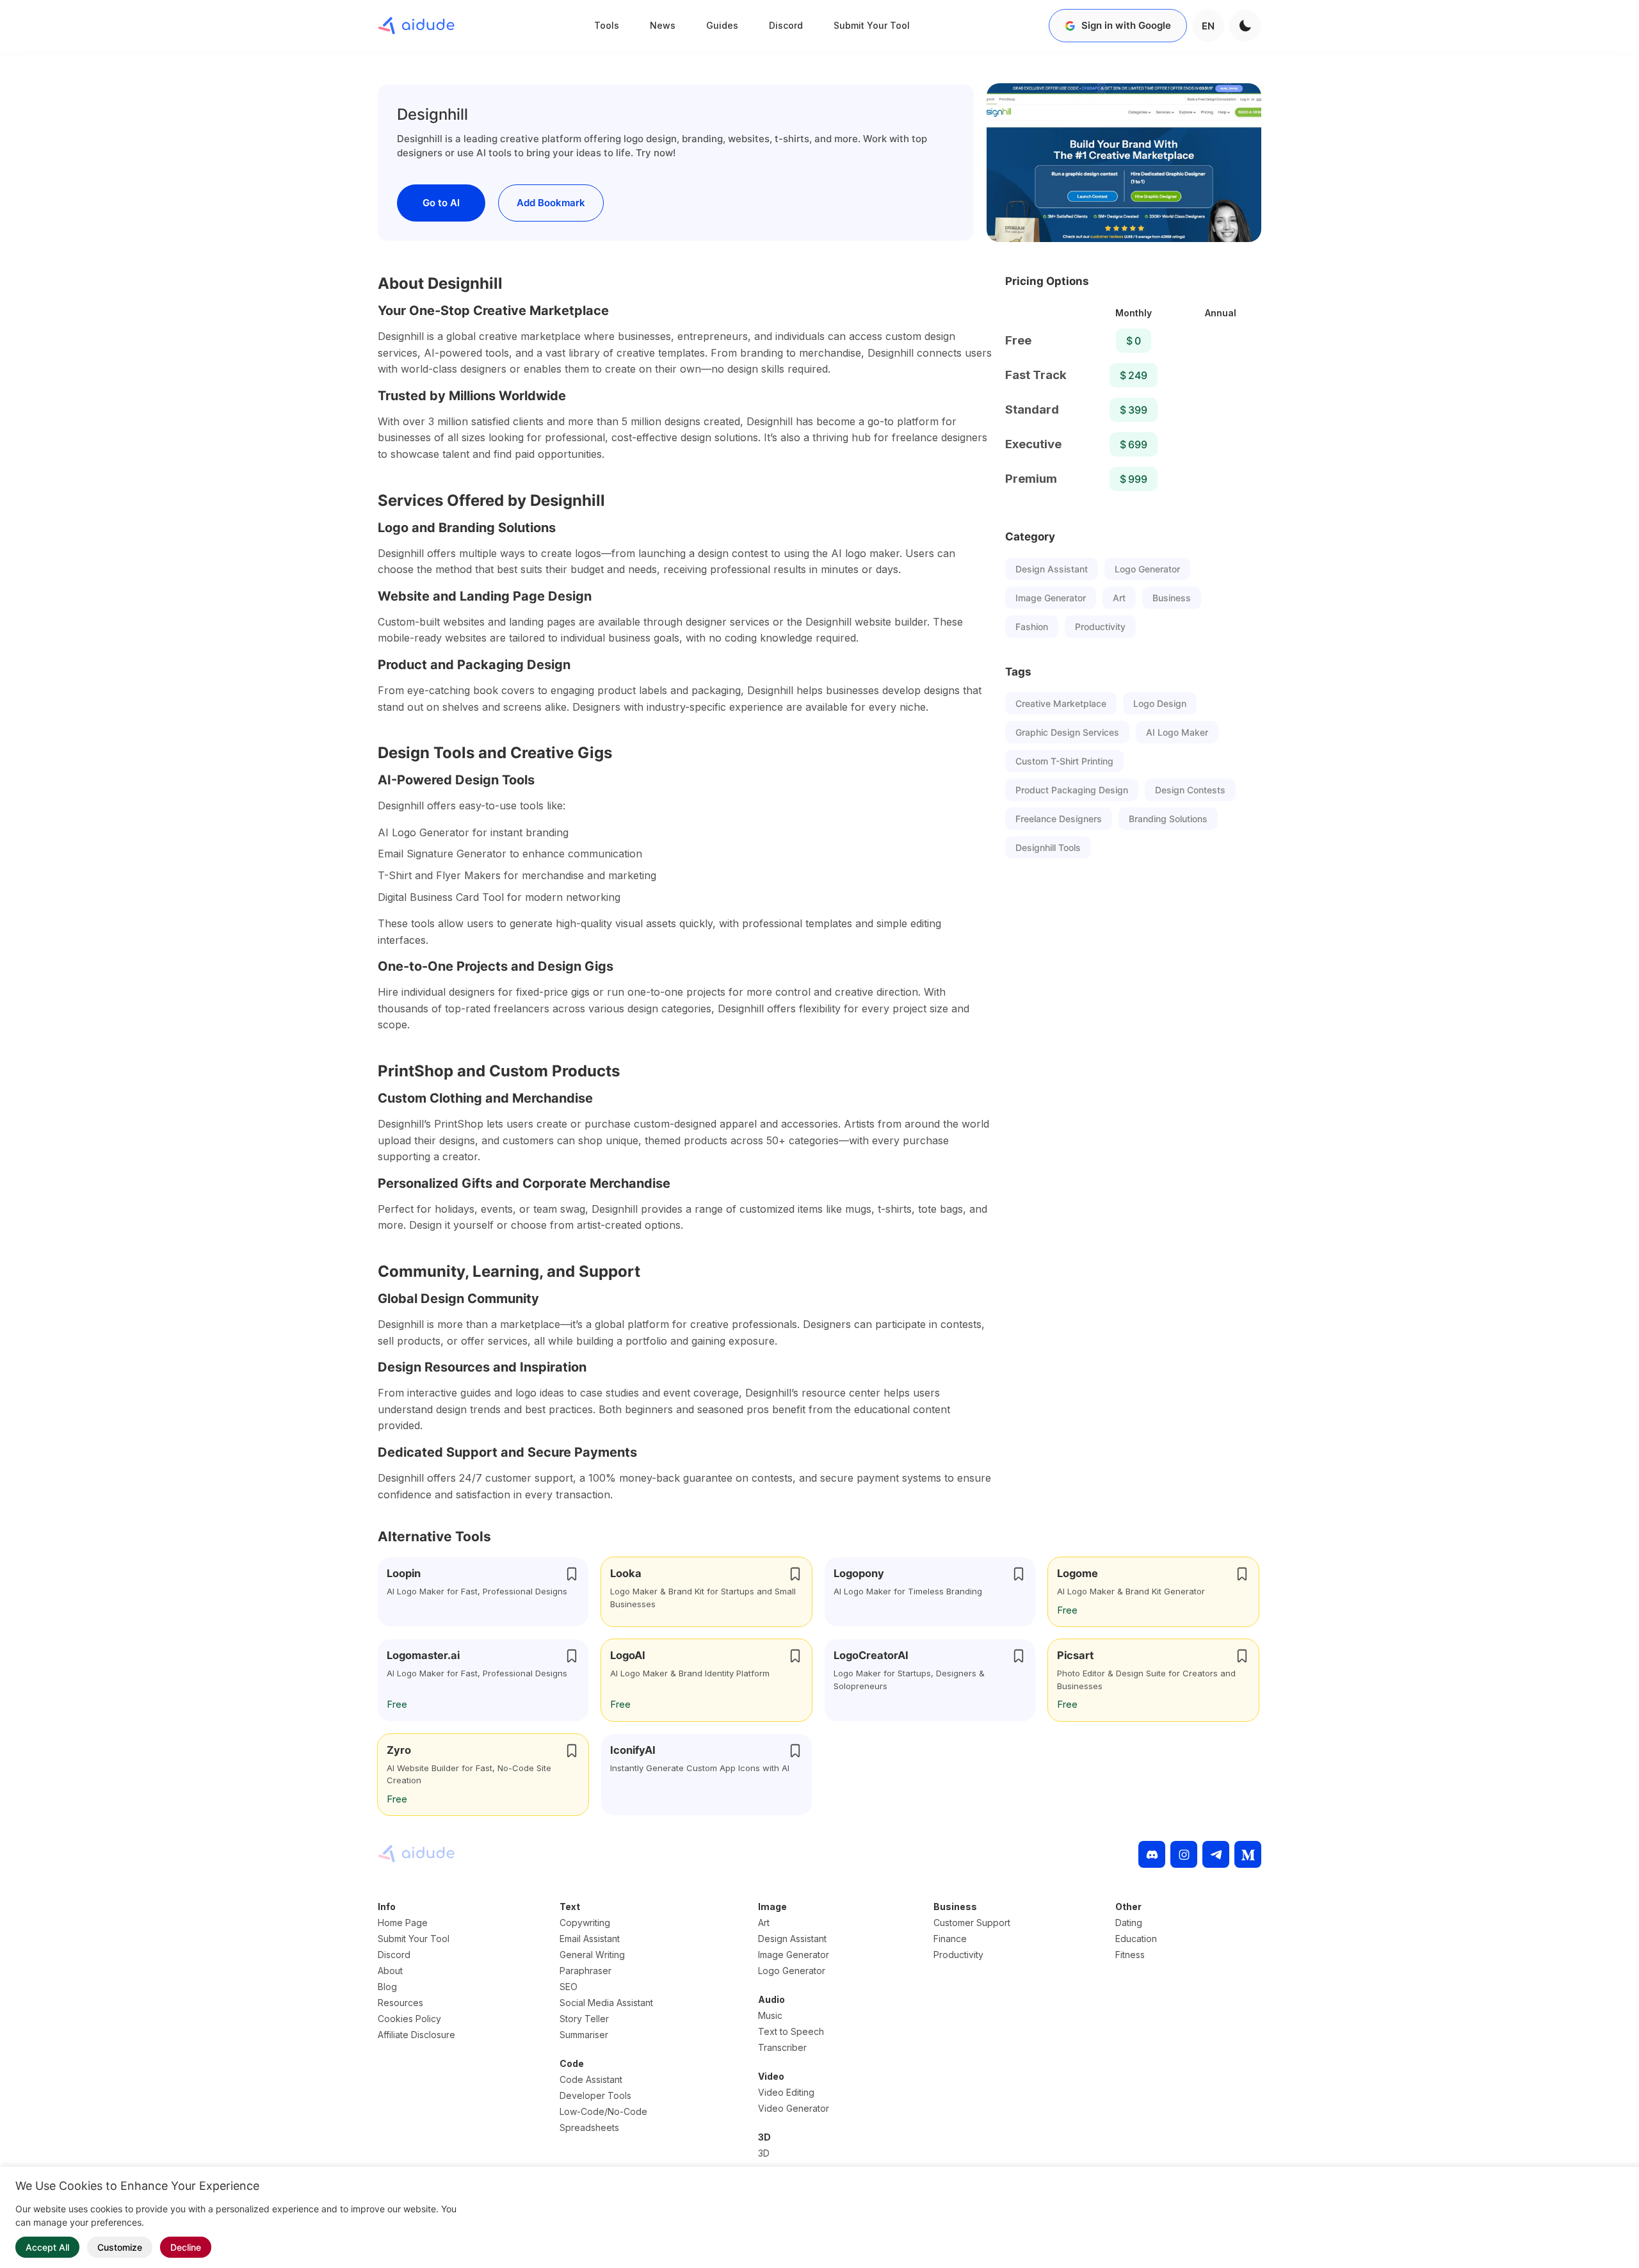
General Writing (592, 1955)
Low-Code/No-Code (603, 2111)
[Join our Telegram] (1216, 1854)
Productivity (1100, 627)
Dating (1129, 1923)
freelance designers (1059, 819)
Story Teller (584, 2019)
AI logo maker (1177, 732)
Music (770, 2015)
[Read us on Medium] (1248, 1854)
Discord (786, 25)
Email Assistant (590, 1939)
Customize (120, 2247)
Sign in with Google (1126, 25)
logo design (1160, 703)
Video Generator (794, 2108)
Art (1119, 598)
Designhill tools (1048, 847)
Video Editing (786, 2092)
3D (764, 2153)
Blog (387, 1987)
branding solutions (1168, 819)
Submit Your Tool (872, 25)
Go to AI (441, 203)
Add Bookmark (551, 203)
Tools (607, 25)
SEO (569, 1987)
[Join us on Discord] (1152, 1854)
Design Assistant (1052, 569)
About (390, 1971)
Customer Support (972, 1923)
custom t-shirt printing (1064, 761)
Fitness (1130, 1955)
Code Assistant (591, 2079)
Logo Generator (1147, 569)
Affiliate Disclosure (416, 2035)
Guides (722, 25)
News (663, 25)
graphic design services (1067, 732)
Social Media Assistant (606, 2003)
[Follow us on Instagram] (1184, 1854)
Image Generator (1051, 598)
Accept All (47, 2247)
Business (1172, 598)
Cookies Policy (409, 2019)
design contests (1190, 790)
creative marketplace (1061, 703)
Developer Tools (595, 2095)
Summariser (584, 2035)
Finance (950, 1939)
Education (1136, 1939)
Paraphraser (585, 1971)
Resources (400, 2003)
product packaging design (1072, 790)
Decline (186, 2247)
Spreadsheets (589, 2127)
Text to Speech (791, 2031)
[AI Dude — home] (416, 26)
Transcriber (782, 2047)
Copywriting (585, 1923)
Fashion (1032, 627)
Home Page (403, 1923)
